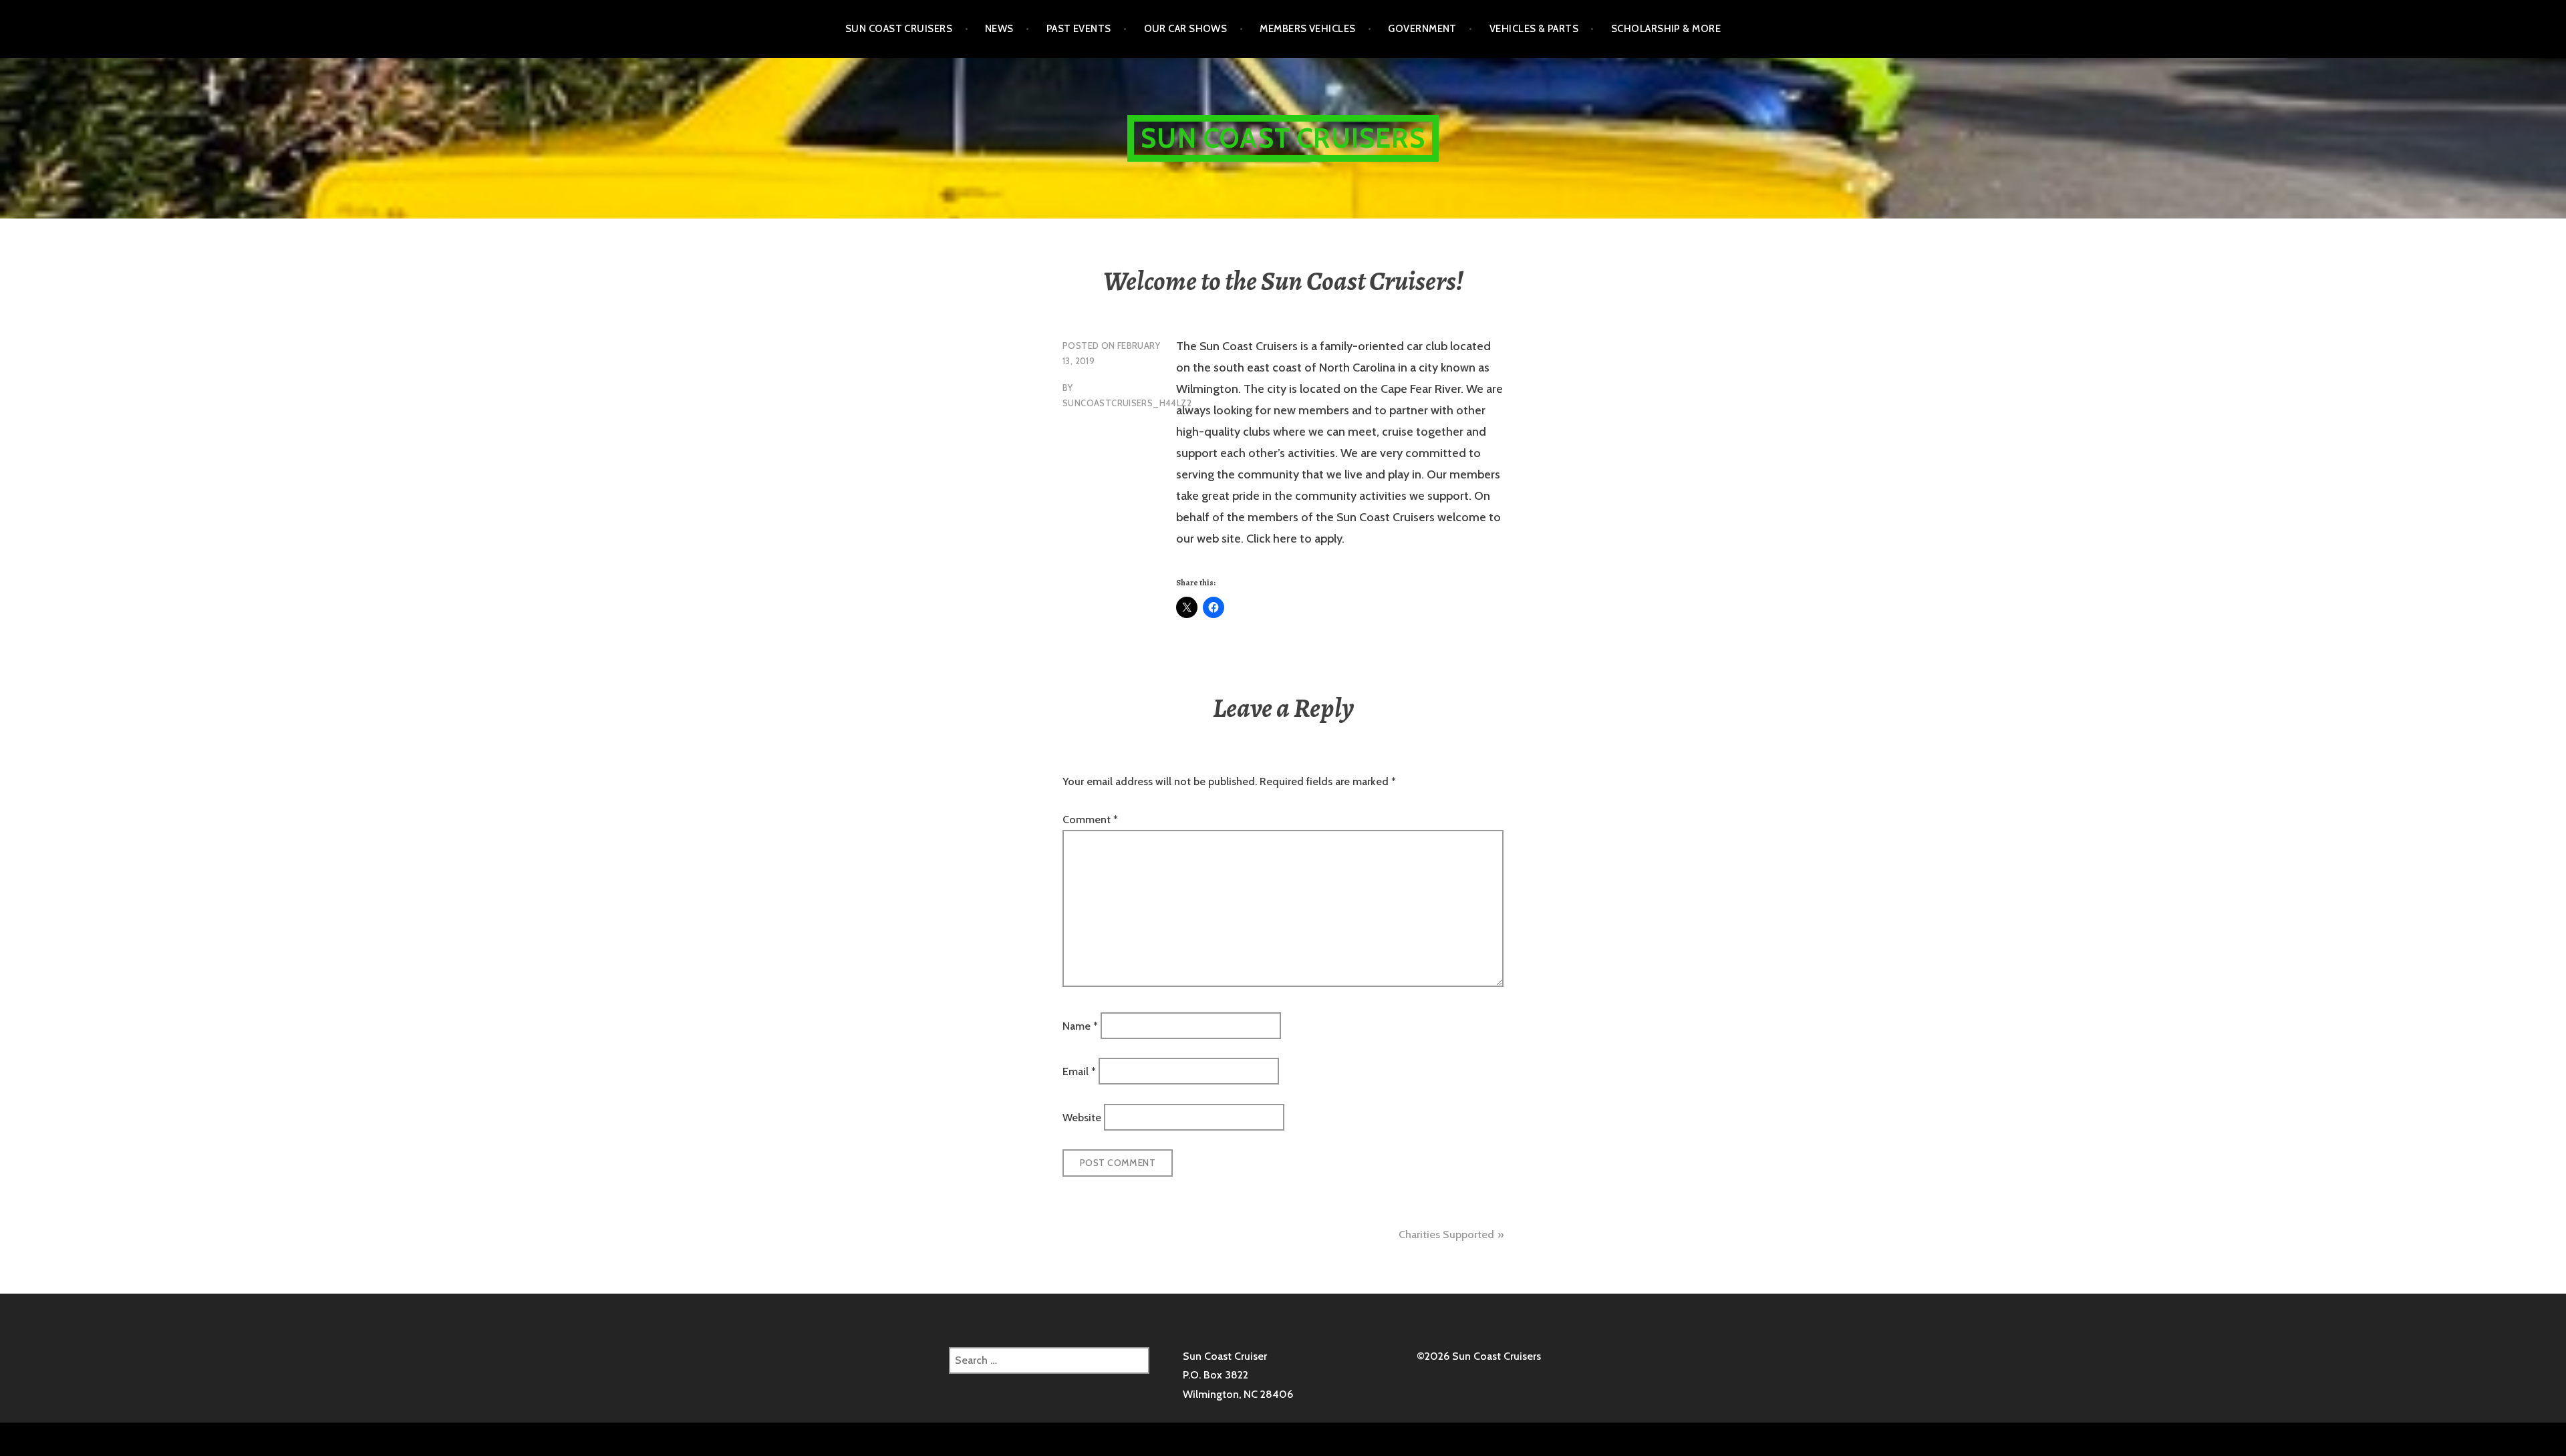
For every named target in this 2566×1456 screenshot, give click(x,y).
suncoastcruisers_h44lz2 (1127, 403)
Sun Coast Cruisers (899, 29)
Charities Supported (1446, 1234)
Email (1079, 1071)
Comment (1090, 820)
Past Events (1079, 29)
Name (1080, 1026)
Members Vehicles (1307, 29)
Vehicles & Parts (1534, 29)
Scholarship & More (1666, 29)
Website (1082, 1117)
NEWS (999, 29)
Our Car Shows (1186, 29)
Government (1422, 29)
